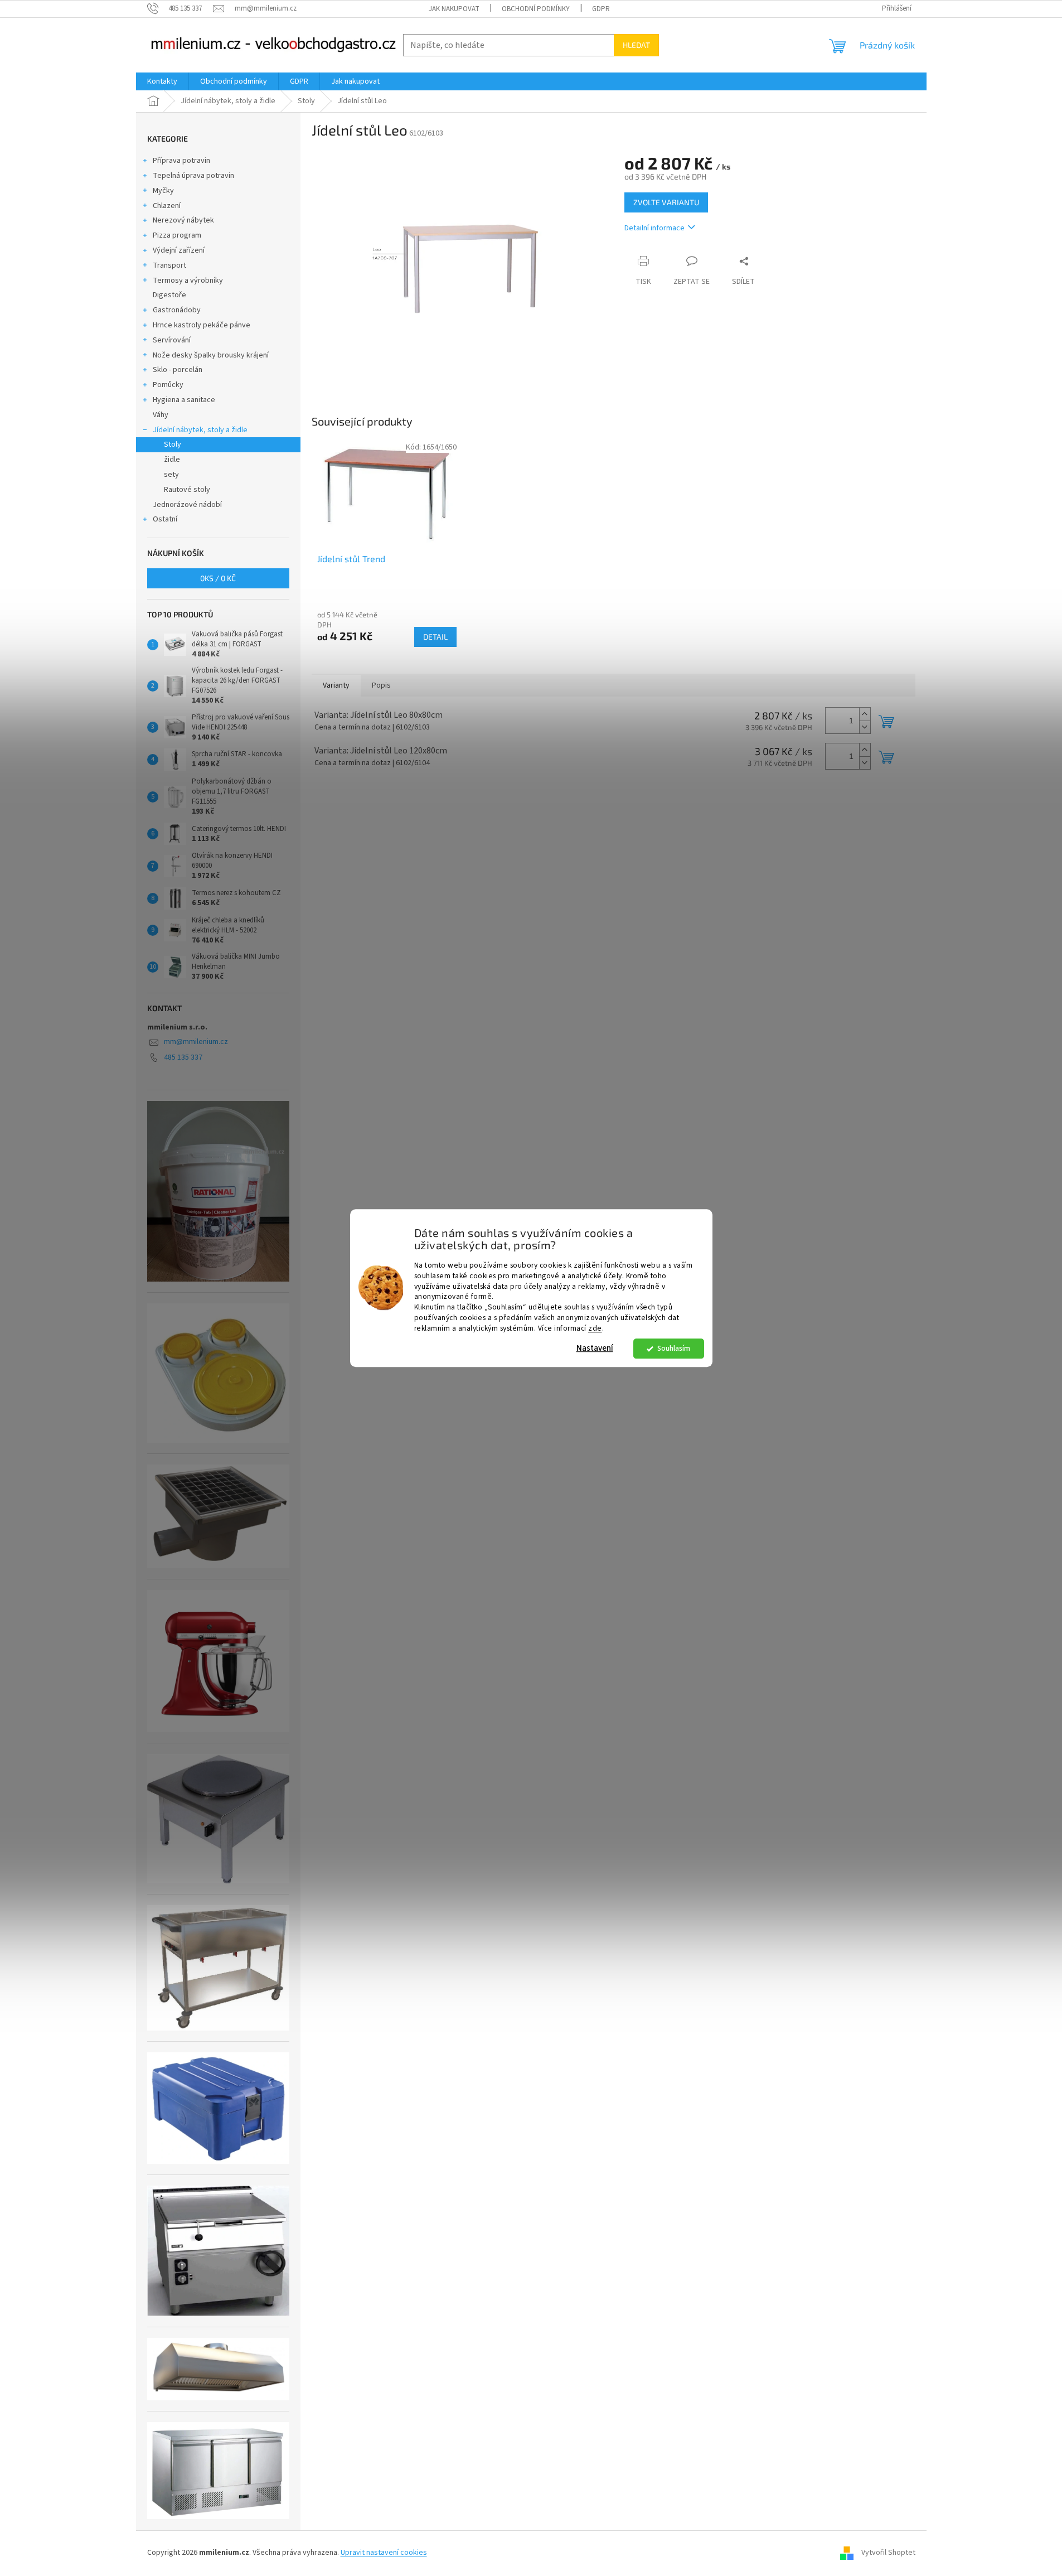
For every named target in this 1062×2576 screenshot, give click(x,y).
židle (172, 460)
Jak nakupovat (454, 9)
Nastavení (595, 1348)
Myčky (163, 191)
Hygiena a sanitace (184, 400)
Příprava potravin (181, 161)
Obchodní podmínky (536, 9)
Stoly (173, 444)
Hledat (636, 45)
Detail (435, 637)
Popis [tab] (381, 685)
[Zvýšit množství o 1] (865, 714)
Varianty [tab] (336, 685)
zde (595, 1328)
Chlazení (167, 206)
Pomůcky (168, 385)
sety (171, 475)
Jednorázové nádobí (187, 505)
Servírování (172, 340)
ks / (218, 578)
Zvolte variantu (666, 202)
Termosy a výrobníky (188, 281)
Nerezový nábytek (183, 220)
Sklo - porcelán (178, 370)
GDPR (601, 9)
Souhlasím (674, 1348)
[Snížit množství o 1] (865, 727)
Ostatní (165, 519)
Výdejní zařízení (179, 250)
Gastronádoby (177, 310)
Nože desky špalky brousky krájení (211, 355)
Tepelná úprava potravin (193, 176)
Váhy (161, 415)
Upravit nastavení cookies (384, 2553)
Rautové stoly (187, 490)
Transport (169, 265)
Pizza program (177, 235)
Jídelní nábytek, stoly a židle (200, 430)
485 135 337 (183, 1057)
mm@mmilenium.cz (196, 1042)
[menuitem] (162, 81)
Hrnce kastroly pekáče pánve (202, 325)
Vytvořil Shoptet (888, 2553)
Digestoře (169, 295)
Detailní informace (654, 228)
